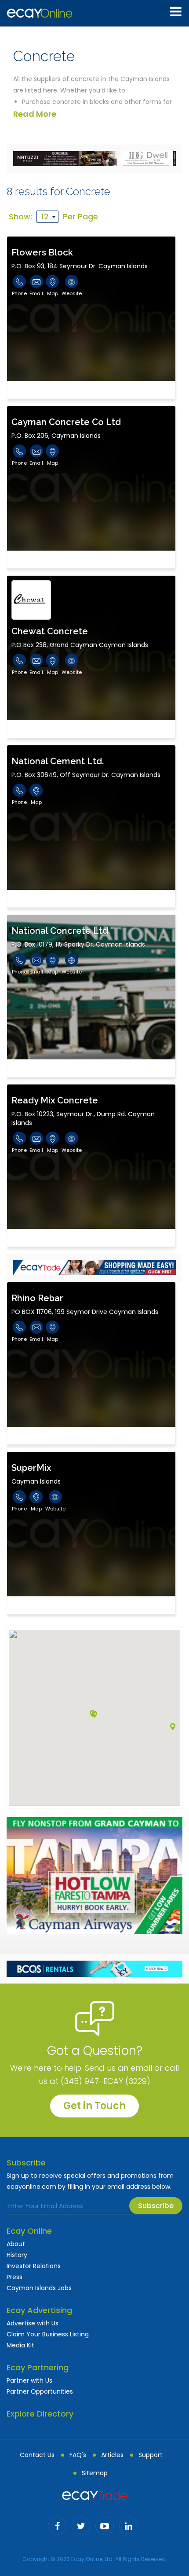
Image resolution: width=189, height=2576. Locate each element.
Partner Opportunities (40, 2391)
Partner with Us (29, 2380)
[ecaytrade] (94, 2495)
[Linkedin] (128, 2526)
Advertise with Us (33, 2323)
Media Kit (20, 2345)
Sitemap (95, 2473)
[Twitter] (81, 2526)
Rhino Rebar (37, 1298)
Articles (112, 2455)
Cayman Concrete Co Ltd (66, 422)
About (16, 2244)
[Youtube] (105, 2526)
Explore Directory (40, 2414)
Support (151, 2455)
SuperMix (31, 1468)
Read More (35, 114)
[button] (173, 1727)
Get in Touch (94, 2106)
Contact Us (37, 2455)
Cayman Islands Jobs (39, 2288)
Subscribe (156, 2206)
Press (15, 2277)
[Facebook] (57, 2526)
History (17, 2255)
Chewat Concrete (50, 631)
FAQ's (78, 2455)
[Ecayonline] (40, 13)
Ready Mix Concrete (55, 1100)
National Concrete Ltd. (61, 931)
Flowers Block (42, 252)
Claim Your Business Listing (48, 2334)
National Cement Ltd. (58, 761)
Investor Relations (34, 2266)
